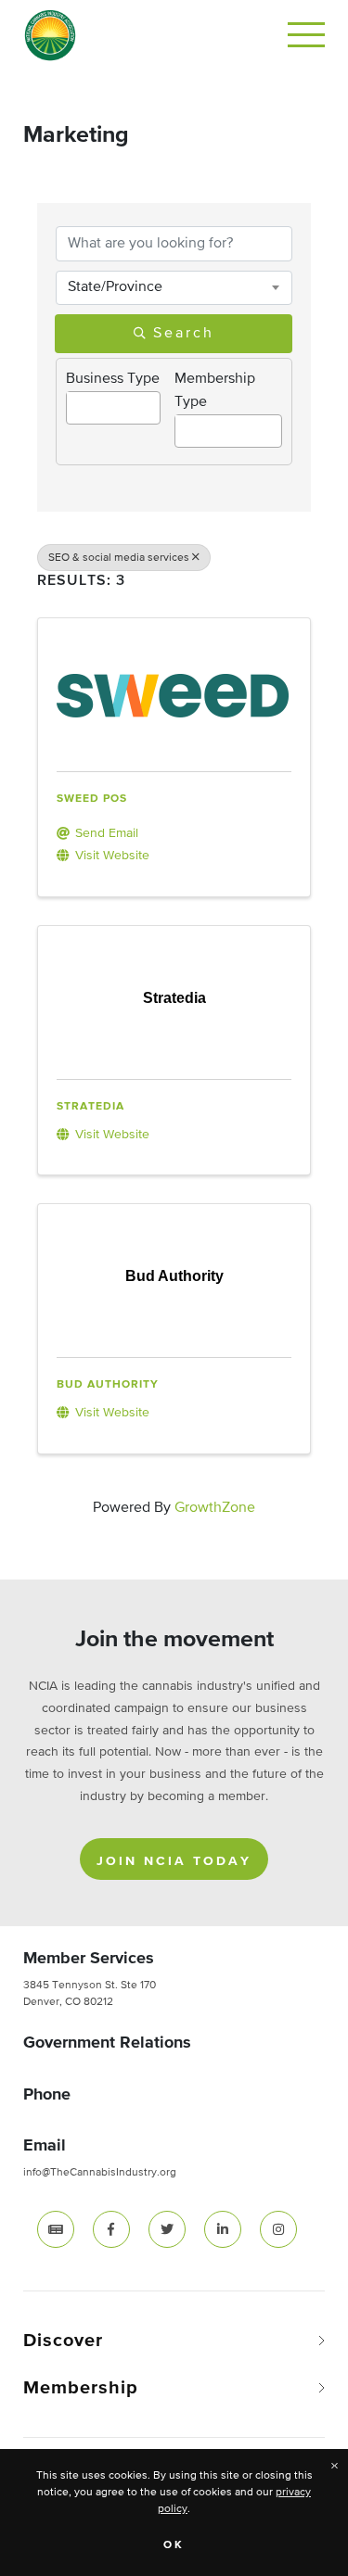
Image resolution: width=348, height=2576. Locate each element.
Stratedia (90, 1107)
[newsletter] (56, 2229)
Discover (63, 2341)
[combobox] (174, 287)
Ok (174, 2545)
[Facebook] (111, 2229)
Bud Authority (108, 1385)
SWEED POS (92, 799)
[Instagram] (278, 2229)
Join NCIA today (174, 1861)
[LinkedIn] (223, 2229)
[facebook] (111, 2229)
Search (184, 334)
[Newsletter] (56, 2229)
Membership (81, 2388)
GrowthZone (215, 1508)
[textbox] (72, 401)
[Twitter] (167, 2229)
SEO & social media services (119, 558)
